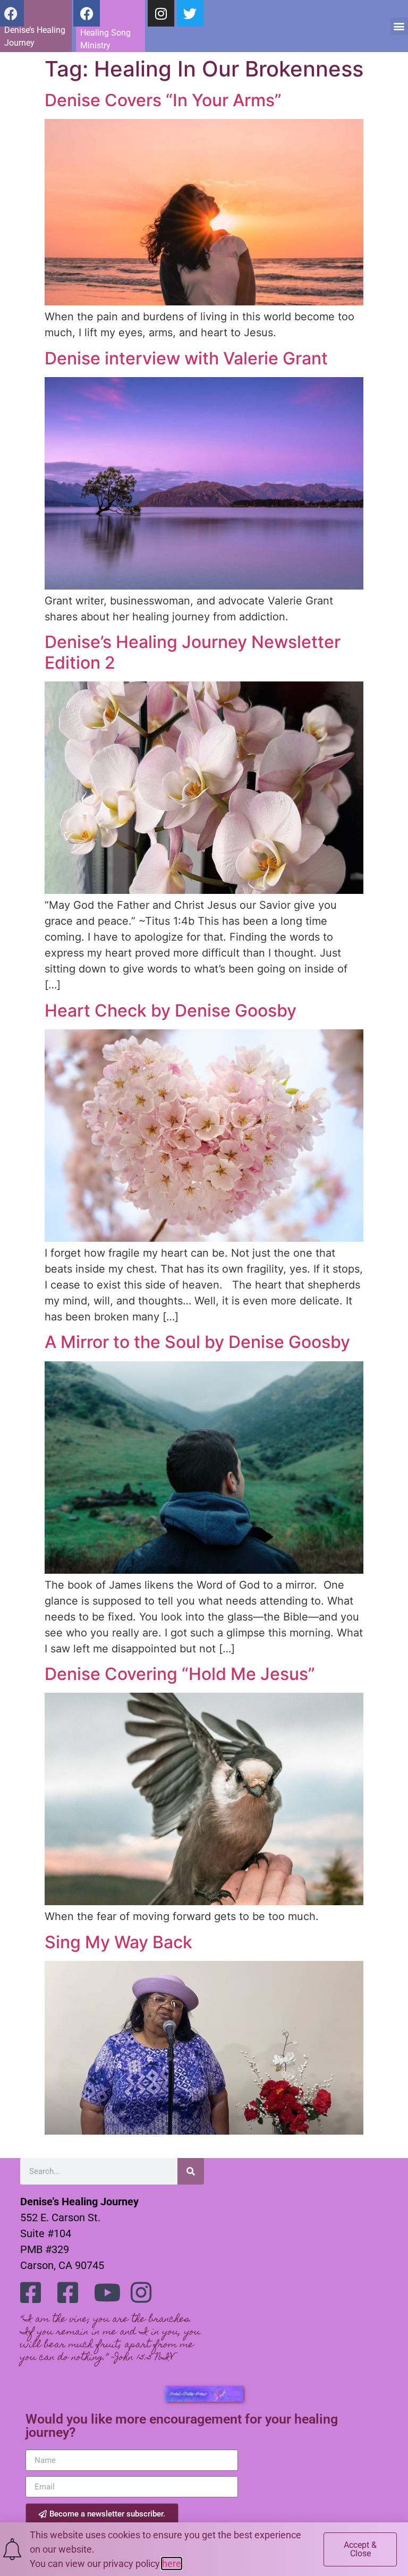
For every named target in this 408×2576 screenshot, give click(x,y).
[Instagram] (161, 13)
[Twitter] (190, 13)
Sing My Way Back (118, 1942)
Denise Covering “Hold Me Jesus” (180, 1674)
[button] (399, 26)
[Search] (191, 2171)
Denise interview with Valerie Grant (186, 358)
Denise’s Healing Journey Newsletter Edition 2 (193, 652)
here (172, 2564)
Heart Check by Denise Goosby (171, 1010)
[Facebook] (87, 13)
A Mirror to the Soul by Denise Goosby (197, 1342)
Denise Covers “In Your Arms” (163, 100)
